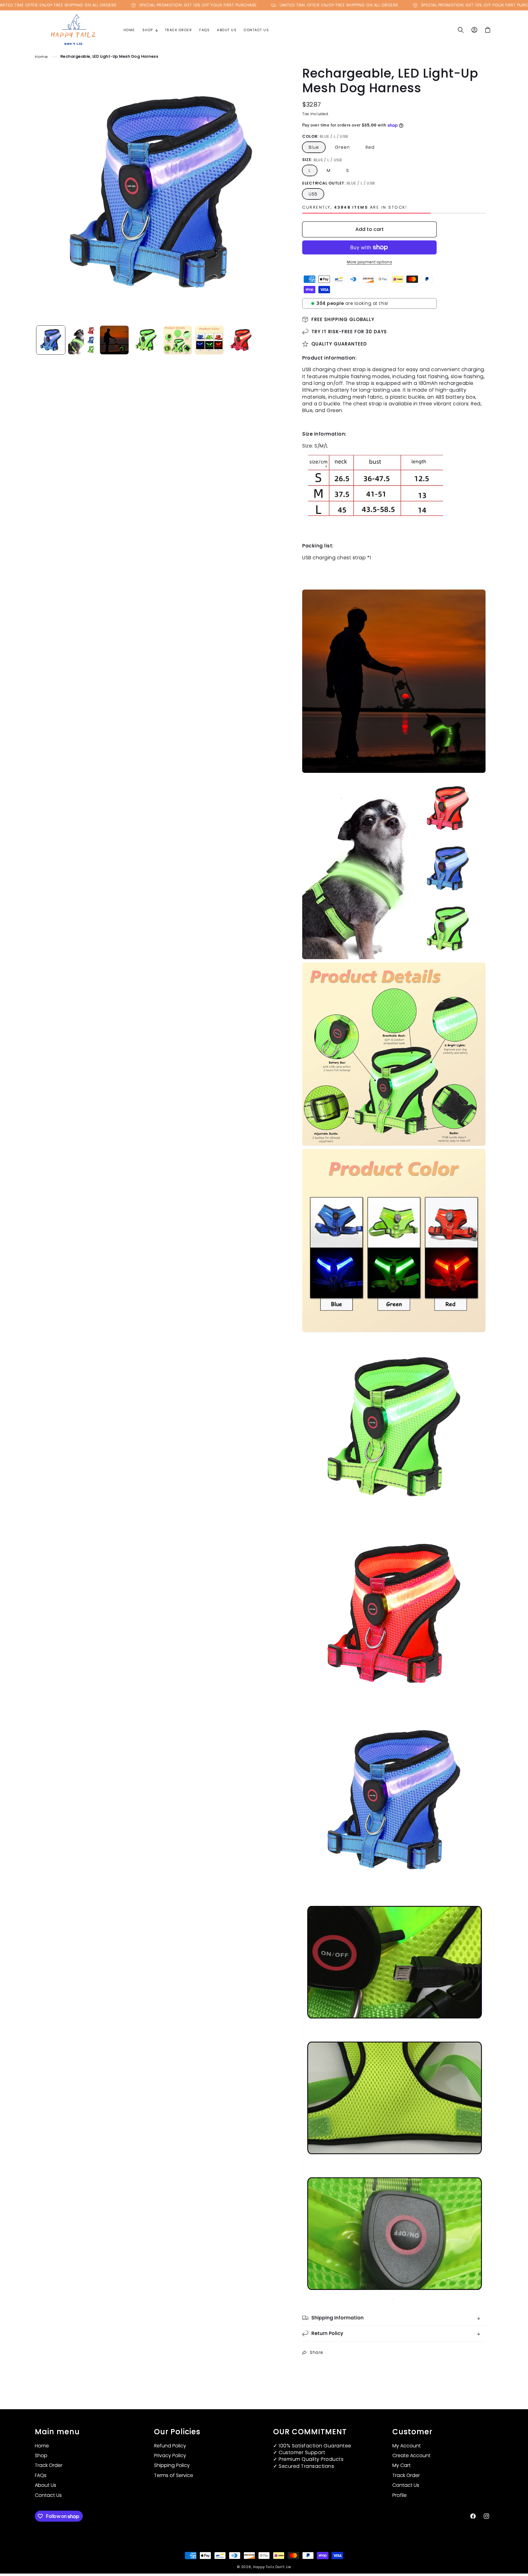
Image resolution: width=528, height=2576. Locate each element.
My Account (407, 2446)
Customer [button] (412, 2432)
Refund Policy (170, 2446)
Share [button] (317, 2352)
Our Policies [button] (177, 2432)
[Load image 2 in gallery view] (82, 340)
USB (313, 194)
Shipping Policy (172, 2465)
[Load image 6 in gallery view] (209, 340)
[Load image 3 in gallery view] (114, 340)
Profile (400, 2495)
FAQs (41, 2475)
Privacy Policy (170, 2455)
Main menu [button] (57, 2432)
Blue (314, 147)
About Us (46, 2485)
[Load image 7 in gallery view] (241, 340)
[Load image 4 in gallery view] (146, 340)
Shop (41, 2455)
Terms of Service (174, 2475)
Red (370, 147)
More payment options (369, 262)
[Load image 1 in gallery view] (51, 340)
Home (41, 56)
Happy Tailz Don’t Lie (272, 2567)
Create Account (411, 2455)
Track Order (49, 2465)
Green (342, 147)
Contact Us (48, 2495)
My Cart (402, 2465)
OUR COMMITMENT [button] (310, 2432)
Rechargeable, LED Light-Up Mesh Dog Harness (110, 56)
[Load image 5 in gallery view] (178, 340)
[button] (150, 30)
